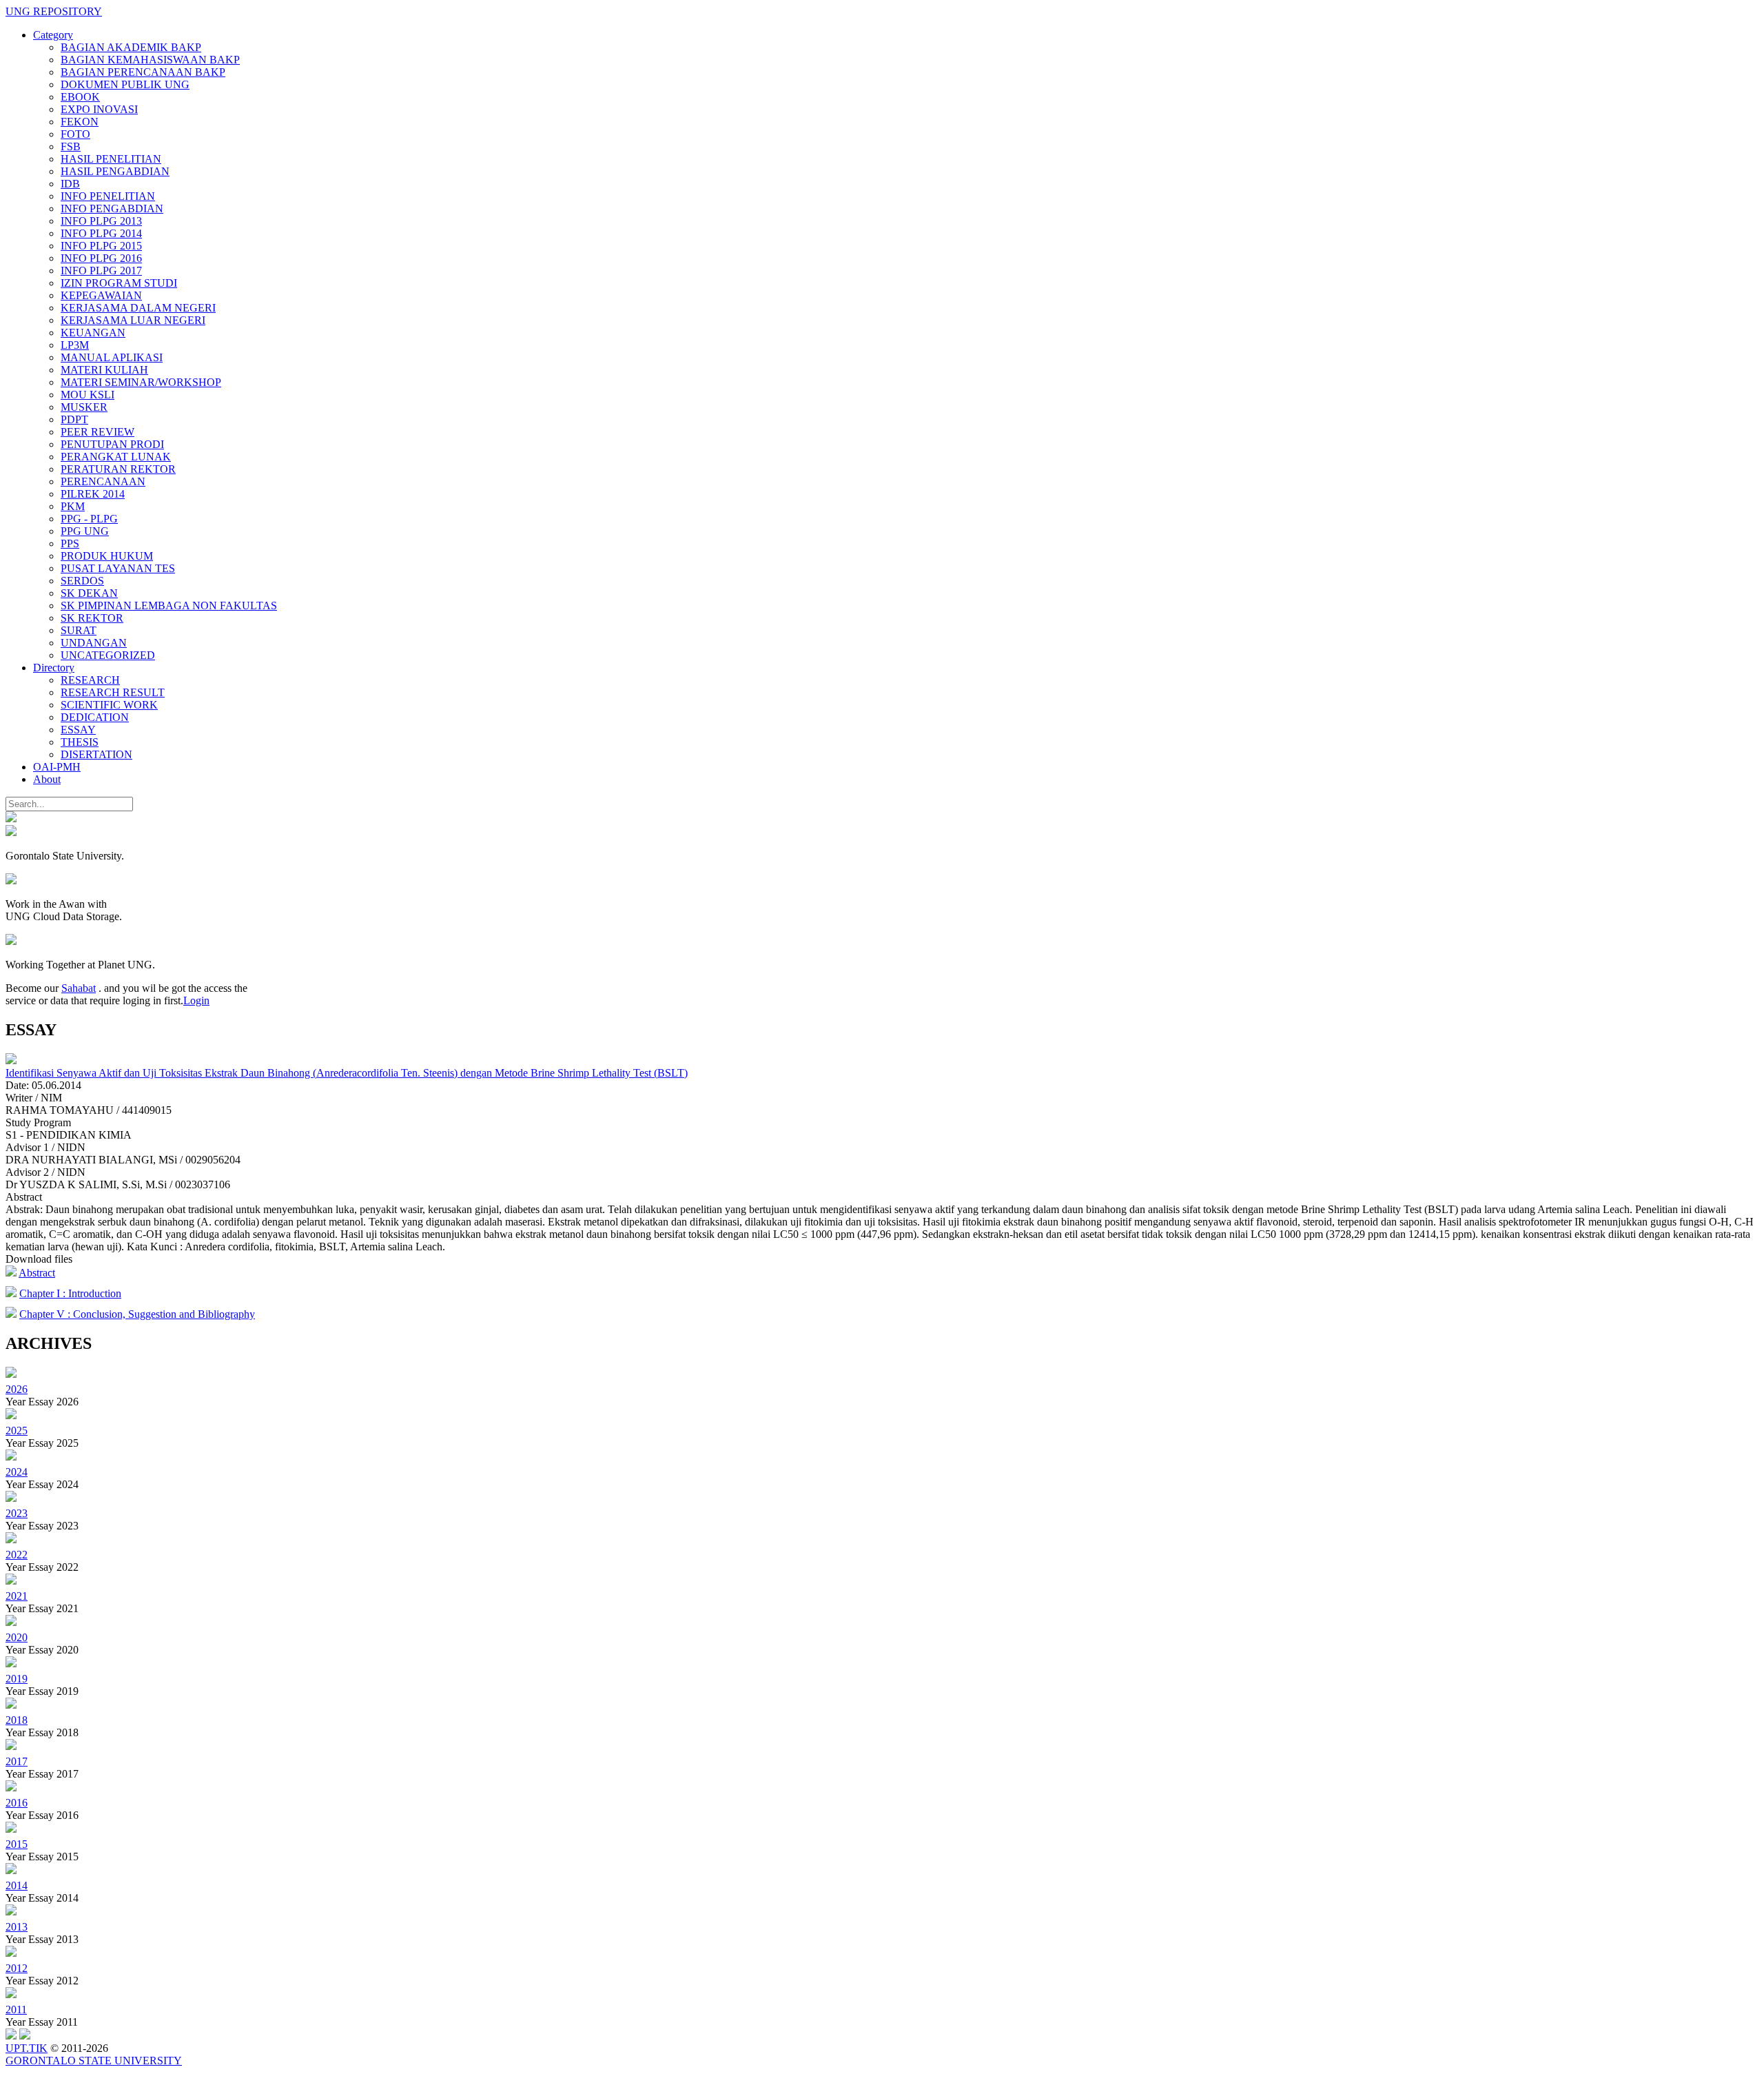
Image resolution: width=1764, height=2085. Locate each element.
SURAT (79, 630)
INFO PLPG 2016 (101, 258)
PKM (73, 506)
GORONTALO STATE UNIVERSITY (94, 2061)
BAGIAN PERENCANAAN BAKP (143, 72)
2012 (17, 1968)
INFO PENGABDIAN (112, 208)
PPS (70, 543)
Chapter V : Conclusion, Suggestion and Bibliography (137, 1314)
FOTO (75, 134)
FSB (71, 146)
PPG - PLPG (89, 519)
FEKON (80, 122)
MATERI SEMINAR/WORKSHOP (141, 382)
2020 (17, 1637)
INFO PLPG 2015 (101, 246)
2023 (17, 1513)
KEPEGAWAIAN (101, 295)
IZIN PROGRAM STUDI (119, 283)
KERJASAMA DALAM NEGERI (138, 308)
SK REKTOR (92, 618)
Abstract (37, 1273)
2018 (17, 1720)
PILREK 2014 (93, 494)
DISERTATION (96, 754)
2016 (17, 1803)
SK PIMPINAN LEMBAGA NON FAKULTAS (169, 606)
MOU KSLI (88, 395)
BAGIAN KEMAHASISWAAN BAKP (150, 60)
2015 (17, 1844)
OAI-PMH (57, 767)
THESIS (80, 742)
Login (196, 1000)
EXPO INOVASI (99, 109)
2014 (17, 1885)
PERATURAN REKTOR (118, 469)
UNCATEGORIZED (108, 655)
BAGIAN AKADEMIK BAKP (131, 47)
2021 (17, 1596)
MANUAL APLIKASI (112, 357)
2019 (17, 1679)
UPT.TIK (27, 2048)
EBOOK (80, 97)
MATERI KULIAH (104, 370)
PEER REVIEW (98, 432)
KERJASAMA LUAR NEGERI (133, 320)
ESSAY (78, 730)
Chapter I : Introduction (70, 1293)
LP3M (75, 345)
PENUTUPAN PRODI (112, 444)
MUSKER (84, 407)
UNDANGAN (94, 643)
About (47, 779)
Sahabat (79, 988)
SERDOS (82, 581)
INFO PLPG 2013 (101, 221)
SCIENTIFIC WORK (109, 705)
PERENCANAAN (103, 481)
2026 (17, 1389)
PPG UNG (85, 531)
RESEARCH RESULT (113, 692)
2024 (17, 1472)
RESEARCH (90, 680)
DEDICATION (95, 717)
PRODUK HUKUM (107, 556)
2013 (17, 1927)
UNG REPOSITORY (54, 11)
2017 (17, 1761)
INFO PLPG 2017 (101, 271)
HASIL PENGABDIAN (115, 171)
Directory (54, 668)
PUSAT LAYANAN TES (118, 568)
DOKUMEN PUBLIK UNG (125, 84)
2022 (17, 1555)
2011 (16, 2010)
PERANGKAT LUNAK (116, 457)
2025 (17, 1431)
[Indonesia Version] (11, 818)
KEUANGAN (93, 333)
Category (53, 35)
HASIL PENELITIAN (111, 159)
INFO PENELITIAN (108, 196)
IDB (70, 184)
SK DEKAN (89, 593)
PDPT (74, 419)
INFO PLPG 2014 (101, 233)
